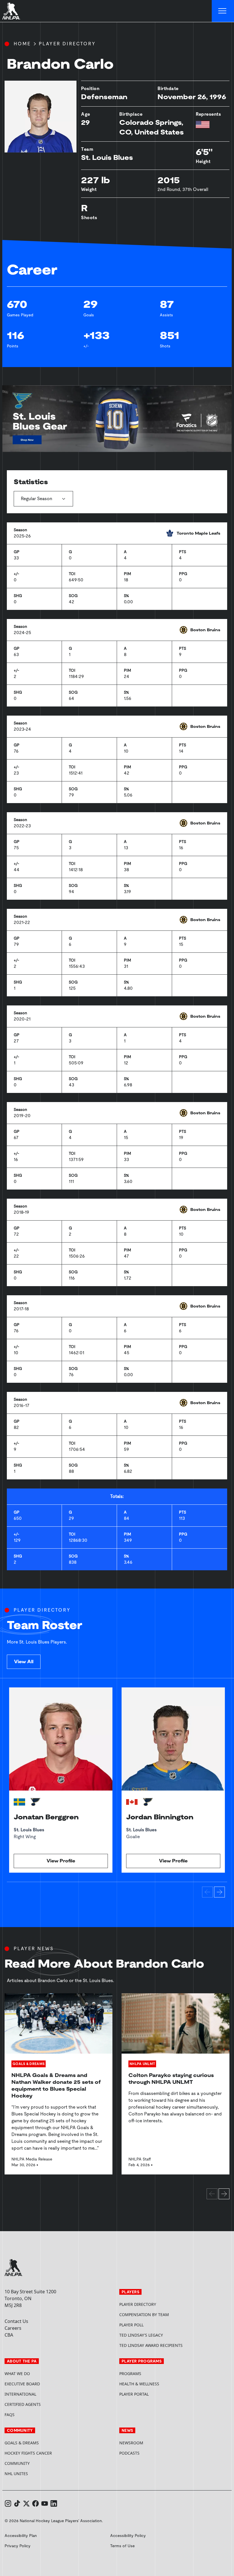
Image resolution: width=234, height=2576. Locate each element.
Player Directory (67, 44)
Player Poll (131, 2325)
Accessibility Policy (128, 2536)
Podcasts (129, 2453)
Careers (13, 2328)
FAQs (10, 2415)
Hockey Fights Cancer (28, 2453)
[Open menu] (223, 11)
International (20, 2394)
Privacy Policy (18, 2546)
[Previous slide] (207, 1892)
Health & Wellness (139, 2384)
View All (24, 1662)
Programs (130, 2374)
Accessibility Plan (21, 2536)
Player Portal (156, 2394)
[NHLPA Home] (11, 11)
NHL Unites (38, 2474)
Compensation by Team (144, 2315)
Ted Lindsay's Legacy (141, 2335)
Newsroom (131, 2443)
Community (17, 2463)
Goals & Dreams (22, 2443)
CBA (9, 2335)
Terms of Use (122, 2546)
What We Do (17, 2374)
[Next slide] (219, 1892)
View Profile (61, 1861)
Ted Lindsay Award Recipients (151, 2345)
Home (22, 44)
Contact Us (16, 2321)
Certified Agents (23, 2404)
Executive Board (22, 2384)
